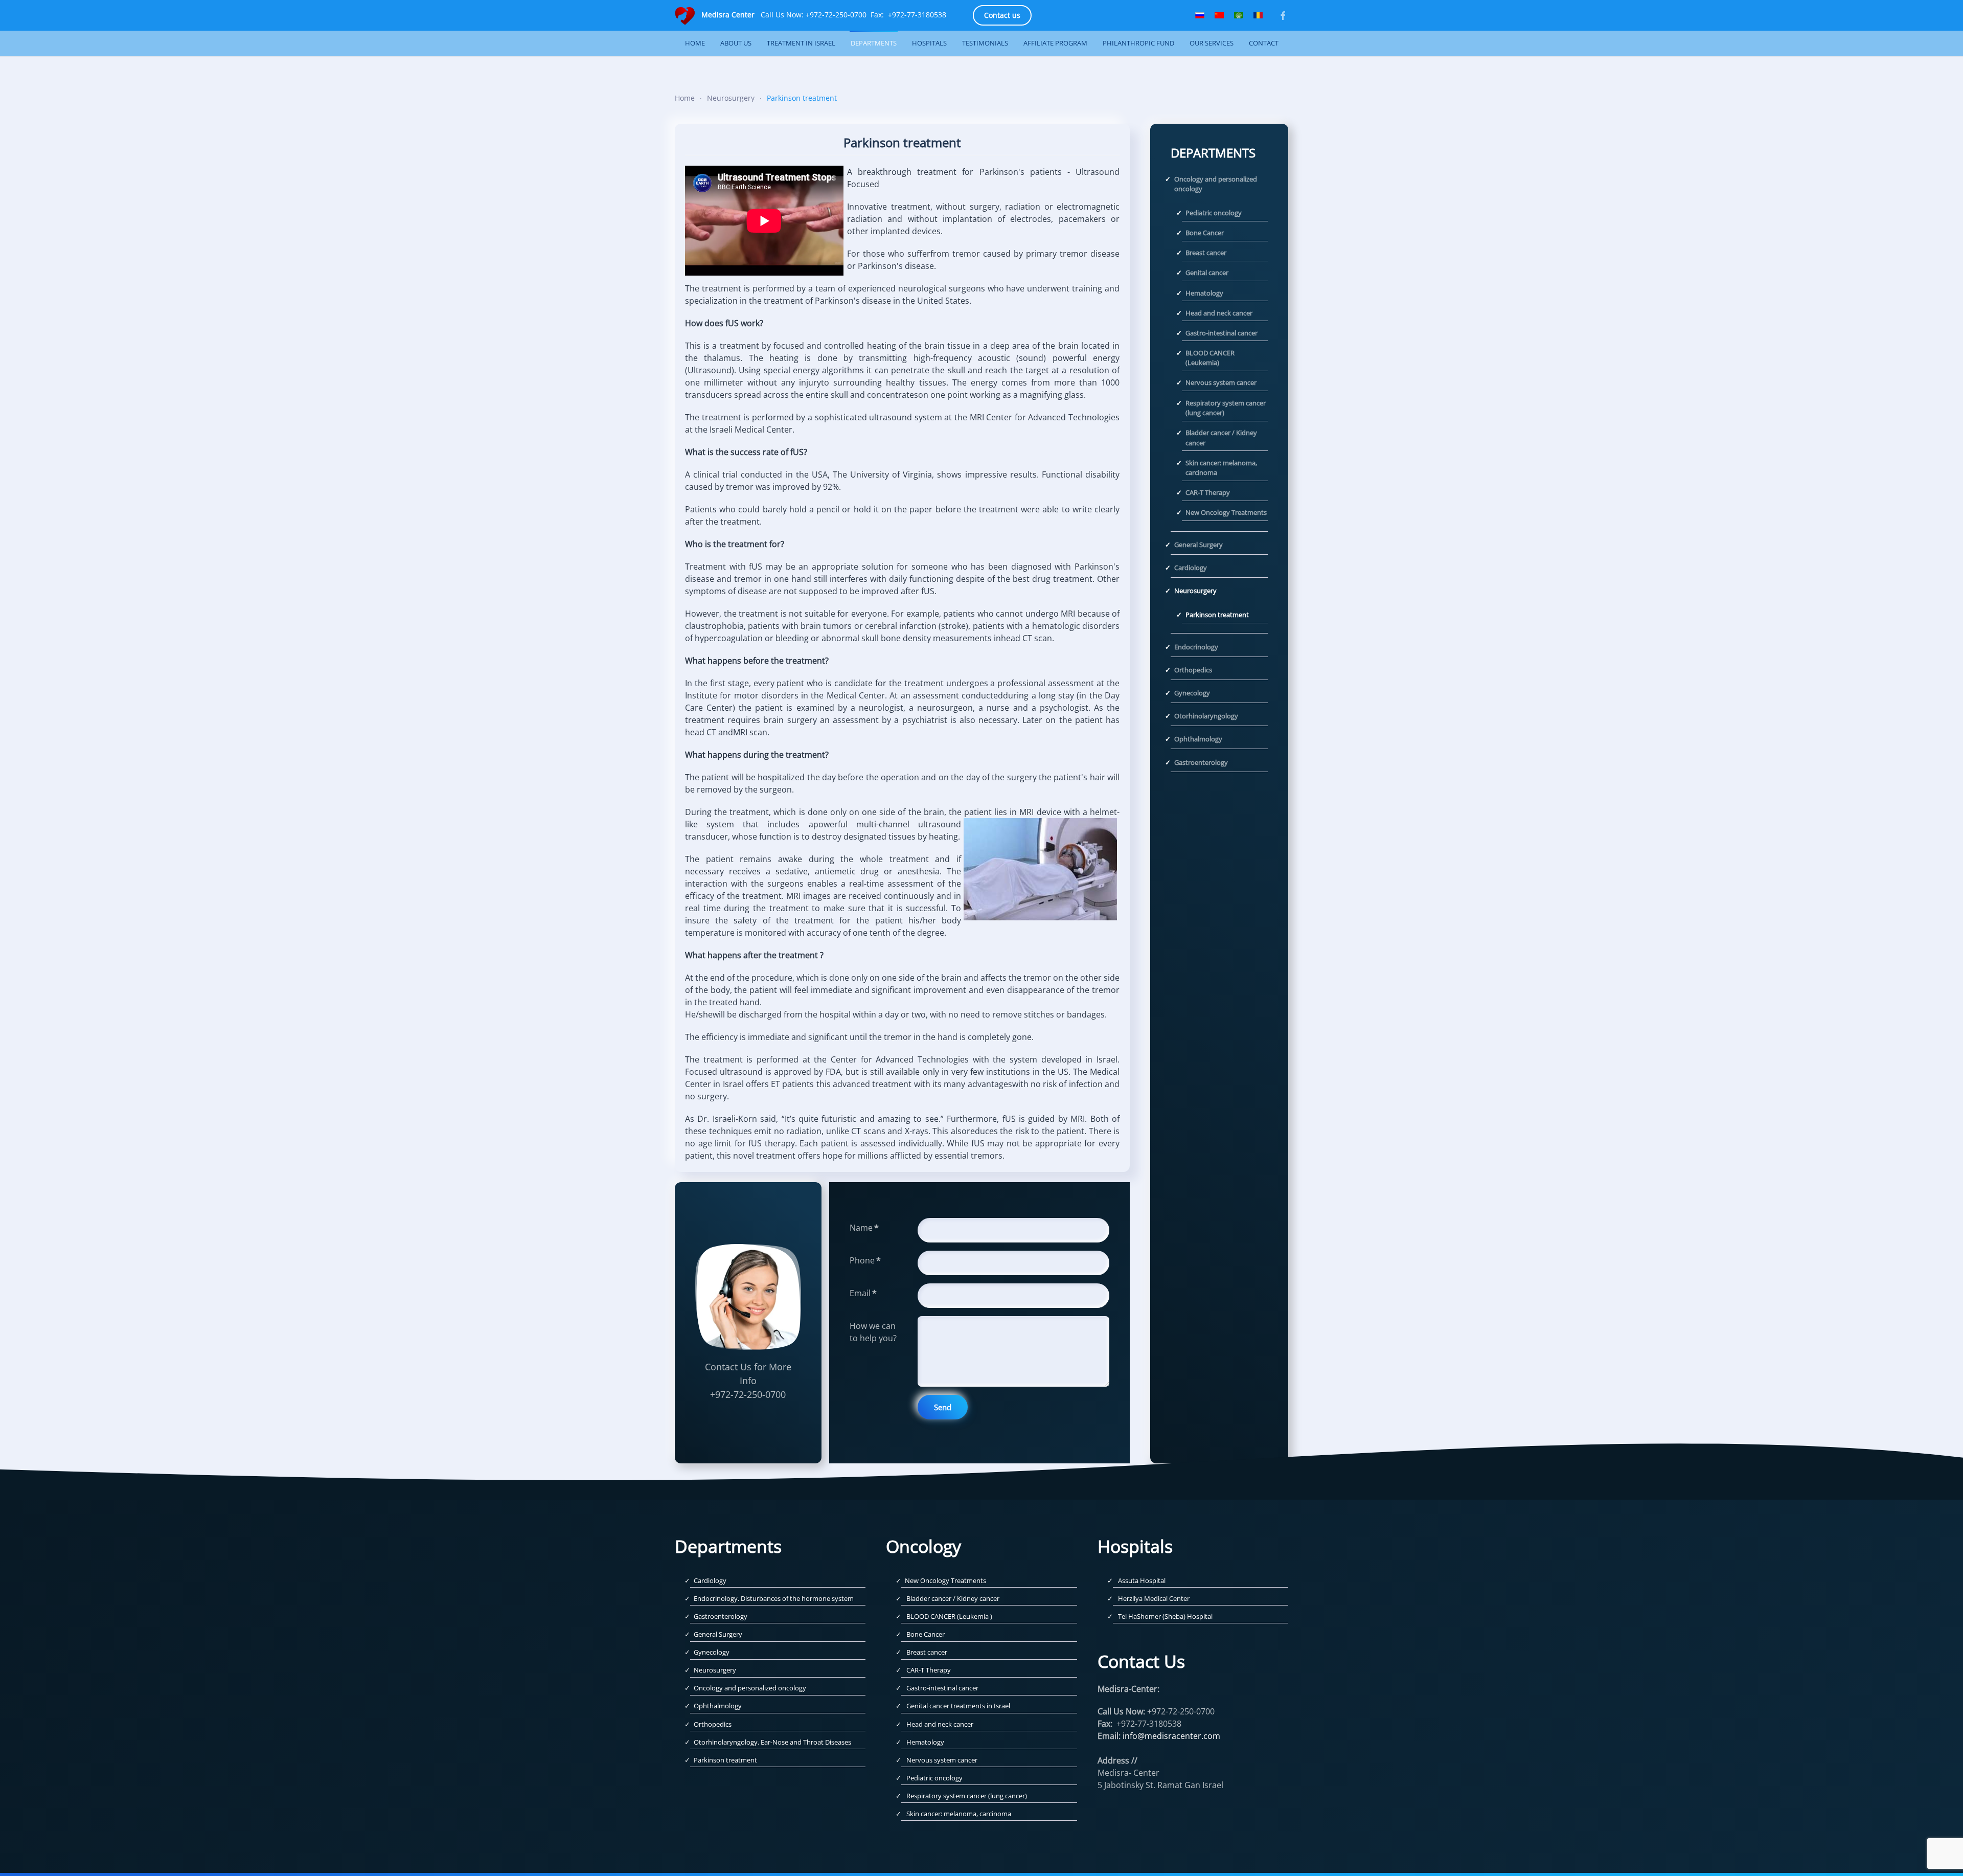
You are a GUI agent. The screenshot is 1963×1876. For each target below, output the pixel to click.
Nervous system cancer (1221, 382)
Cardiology (1191, 568)
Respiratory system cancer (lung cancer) (1226, 408)
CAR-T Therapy (1208, 492)
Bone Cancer (1205, 233)
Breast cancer (1206, 253)
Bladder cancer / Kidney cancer (1221, 438)
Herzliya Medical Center (1154, 1598)
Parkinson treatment (1217, 615)
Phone (865, 1260)
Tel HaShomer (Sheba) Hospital (1165, 1616)
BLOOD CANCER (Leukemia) (1210, 358)
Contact (1264, 43)
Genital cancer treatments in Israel (958, 1706)
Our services (1212, 43)
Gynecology (1192, 693)
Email (863, 1293)
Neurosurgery (1195, 591)
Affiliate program (1055, 43)
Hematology (1204, 293)
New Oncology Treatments (1226, 512)
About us (736, 43)
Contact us (1002, 15)
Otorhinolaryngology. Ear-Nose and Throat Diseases (772, 1742)
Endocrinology (1196, 647)
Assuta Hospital (1142, 1580)
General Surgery (1199, 545)
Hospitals (929, 43)
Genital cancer (1207, 273)
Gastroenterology (1201, 762)
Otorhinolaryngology (1206, 716)
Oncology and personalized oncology (1216, 184)
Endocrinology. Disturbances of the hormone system (774, 1598)
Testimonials (985, 43)
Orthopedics (1193, 670)
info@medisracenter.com (1171, 1736)
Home (695, 43)
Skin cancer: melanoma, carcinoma (1221, 468)
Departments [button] (874, 43)
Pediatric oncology (1214, 213)
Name (864, 1228)
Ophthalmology (1198, 739)
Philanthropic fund (1138, 43)
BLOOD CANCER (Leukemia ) (949, 1616)
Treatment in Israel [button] (801, 43)
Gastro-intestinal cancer (1222, 333)
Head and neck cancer (1219, 313)
